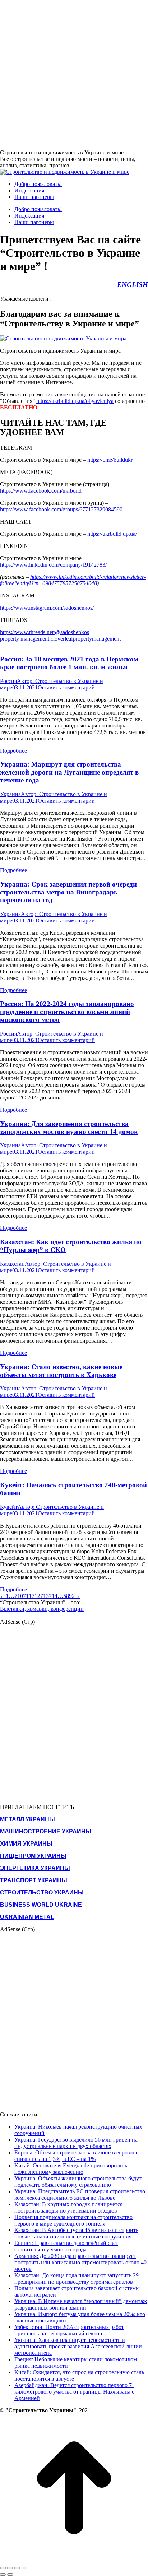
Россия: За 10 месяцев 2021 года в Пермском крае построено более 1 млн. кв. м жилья (69, 663)
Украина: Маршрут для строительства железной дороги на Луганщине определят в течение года (69, 772)
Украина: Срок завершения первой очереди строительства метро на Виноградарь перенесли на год (68, 892)
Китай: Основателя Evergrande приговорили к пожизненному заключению (71, 2169)
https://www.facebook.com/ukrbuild (41, 491)
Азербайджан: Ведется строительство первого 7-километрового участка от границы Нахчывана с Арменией (74, 2392)
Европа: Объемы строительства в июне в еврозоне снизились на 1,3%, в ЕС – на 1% (76, 2156)
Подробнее (13, 751)
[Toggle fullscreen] (17, 2568)
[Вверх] (74, 2560)
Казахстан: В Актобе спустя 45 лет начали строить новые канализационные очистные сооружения (76, 2233)
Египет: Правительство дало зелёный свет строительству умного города (66, 2246)
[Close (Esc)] (3, 2568)
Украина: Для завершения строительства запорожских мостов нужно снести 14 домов (69, 1128)
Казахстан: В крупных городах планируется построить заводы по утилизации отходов (68, 2207)
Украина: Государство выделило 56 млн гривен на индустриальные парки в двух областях (76, 2143)
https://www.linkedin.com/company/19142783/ (53, 565)
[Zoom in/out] (24, 2568)
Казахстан (12, 1264)
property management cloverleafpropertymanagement (60, 639)
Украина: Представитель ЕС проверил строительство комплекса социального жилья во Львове (80, 2194)
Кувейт (9, 1507)
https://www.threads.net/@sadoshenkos (45, 632)
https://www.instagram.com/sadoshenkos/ (47, 608)
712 (36, 1596)
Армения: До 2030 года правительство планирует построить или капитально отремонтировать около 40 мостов (80, 2262)
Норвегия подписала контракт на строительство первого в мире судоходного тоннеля (73, 2220)
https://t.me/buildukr (110, 460)
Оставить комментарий (66, 687)
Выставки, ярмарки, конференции (42, 1609)
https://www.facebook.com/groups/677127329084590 (61, 509)
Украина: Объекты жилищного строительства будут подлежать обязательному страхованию (78, 2182)
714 (53, 1596)
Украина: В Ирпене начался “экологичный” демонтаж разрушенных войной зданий (81, 2304)
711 (27, 1596)
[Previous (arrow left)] (3, 2575)
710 (19, 1596)
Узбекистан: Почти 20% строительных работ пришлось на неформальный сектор (69, 2330)
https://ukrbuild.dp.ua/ (112, 534)
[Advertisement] (74, 74)
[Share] (10, 2568)
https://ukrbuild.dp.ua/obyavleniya (75, 401)
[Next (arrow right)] (10, 2575)
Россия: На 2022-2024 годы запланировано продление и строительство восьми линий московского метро (67, 1012)
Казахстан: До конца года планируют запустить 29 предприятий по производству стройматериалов (77, 2279)
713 (45, 1596)
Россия (8, 681)
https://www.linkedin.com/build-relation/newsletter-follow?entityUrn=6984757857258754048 (73, 580)
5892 (69, 1596)
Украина (10, 794)
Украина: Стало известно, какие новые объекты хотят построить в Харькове (61, 1371)
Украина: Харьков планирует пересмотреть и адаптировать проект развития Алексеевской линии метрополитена (78, 2346)
